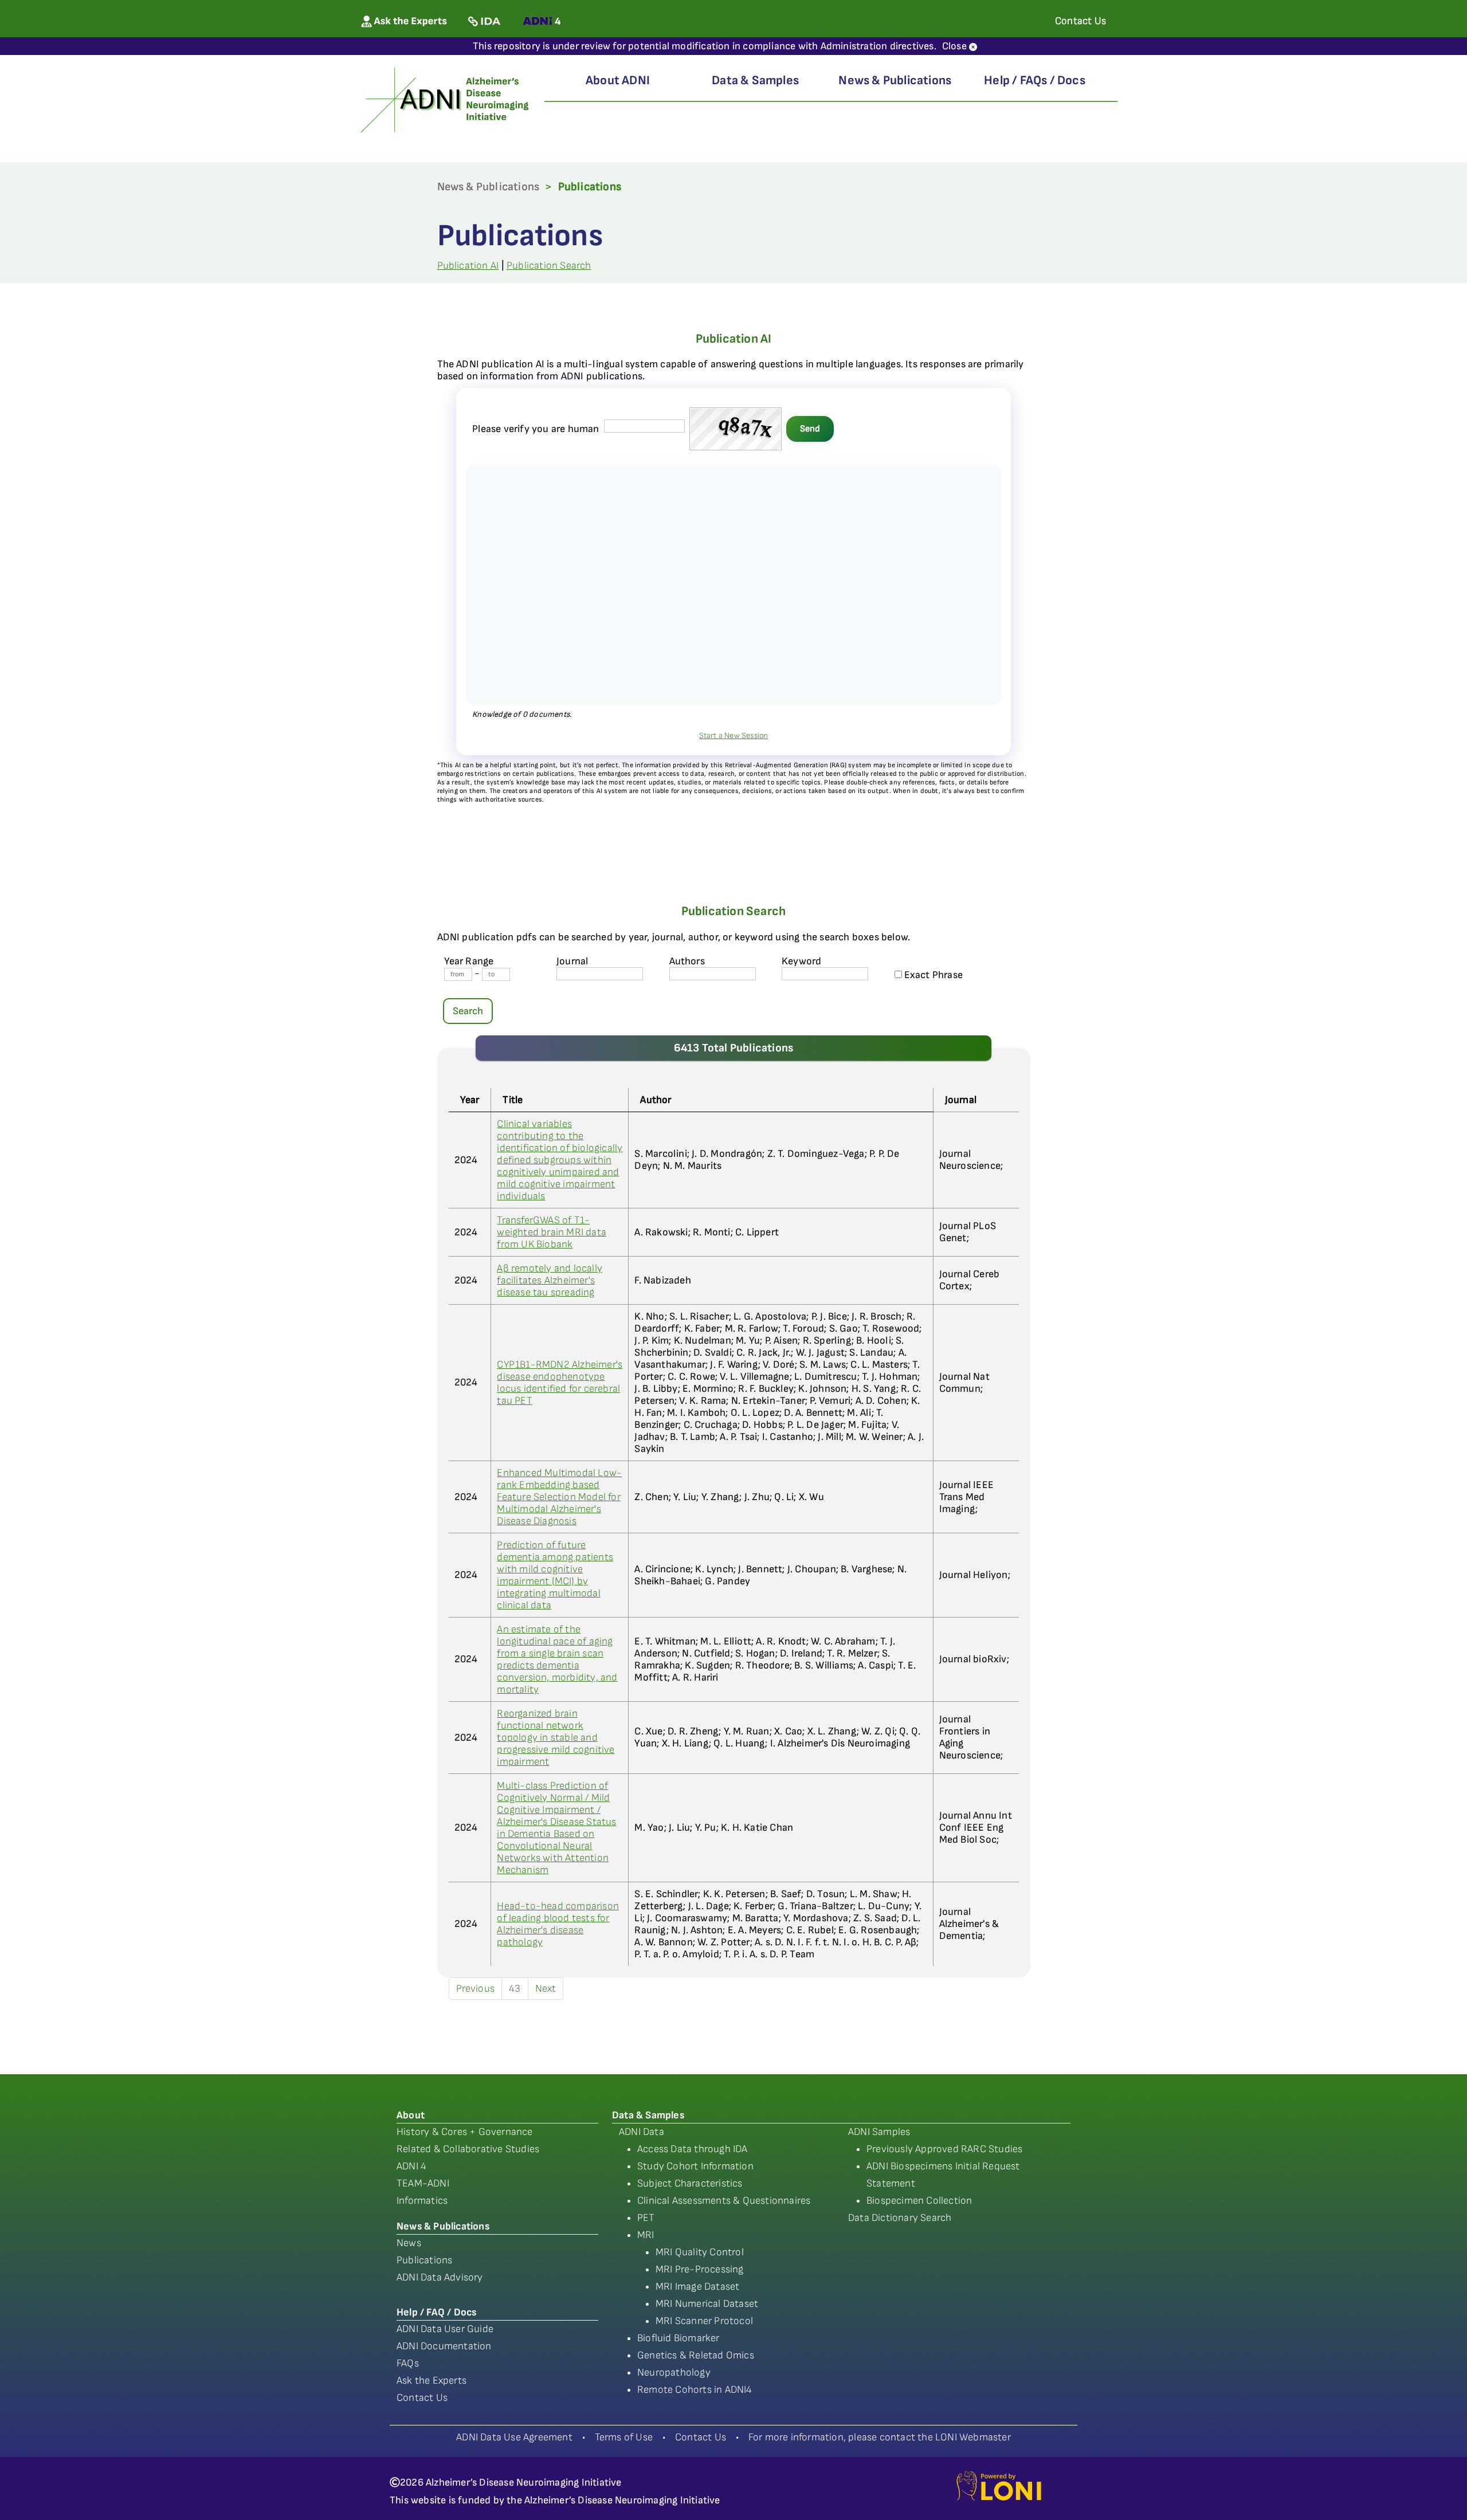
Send (810, 429)
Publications (424, 2260)
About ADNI (618, 81)
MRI (646, 2235)
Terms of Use (624, 2437)
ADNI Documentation (444, 2346)
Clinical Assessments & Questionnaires (724, 2201)
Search (468, 1011)
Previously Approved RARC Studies (944, 2149)
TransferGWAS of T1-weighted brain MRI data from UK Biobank (552, 1232)
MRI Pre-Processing (700, 2269)
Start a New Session (734, 735)
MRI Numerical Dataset (707, 2304)
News (409, 2243)
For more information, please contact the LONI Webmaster (880, 2437)
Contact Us (422, 2398)
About (411, 2115)
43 (515, 1989)
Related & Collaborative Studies (468, 2149)
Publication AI (468, 266)
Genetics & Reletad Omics (696, 2355)
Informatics (422, 2201)
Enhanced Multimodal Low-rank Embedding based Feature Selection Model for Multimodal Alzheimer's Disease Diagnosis (559, 1497)
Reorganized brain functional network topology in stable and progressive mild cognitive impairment (556, 1738)
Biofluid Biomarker (678, 2338)
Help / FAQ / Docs (436, 2312)
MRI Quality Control (700, 2252)
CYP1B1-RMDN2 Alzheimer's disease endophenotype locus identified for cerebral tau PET (560, 1383)
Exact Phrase (933, 975)
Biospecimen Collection (919, 2201)
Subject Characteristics (690, 2183)
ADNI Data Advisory (440, 2277)
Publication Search (549, 266)
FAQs (408, 2363)
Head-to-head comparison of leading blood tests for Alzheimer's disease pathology (558, 1924)
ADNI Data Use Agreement (514, 2437)
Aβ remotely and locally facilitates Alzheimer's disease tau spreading (550, 1280)
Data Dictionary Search (900, 2218)
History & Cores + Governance (465, 2132)
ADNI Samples (879, 2132)
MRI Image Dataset (697, 2287)
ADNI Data (642, 2132)
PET (646, 2218)
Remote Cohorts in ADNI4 (695, 2390)
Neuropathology (674, 2372)
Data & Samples (755, 81)
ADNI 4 (411, 2166)
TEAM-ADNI (423, 2183)
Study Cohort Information (695, 2166)
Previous (476, 1989)
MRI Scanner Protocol (704, 2321)
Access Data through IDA (693, 2149)
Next (546, 1989)
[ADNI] (446, 99)
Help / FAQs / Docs (1035, 81)
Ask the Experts (432, 2380)
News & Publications (895, 81)
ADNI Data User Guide (445, 2329)
